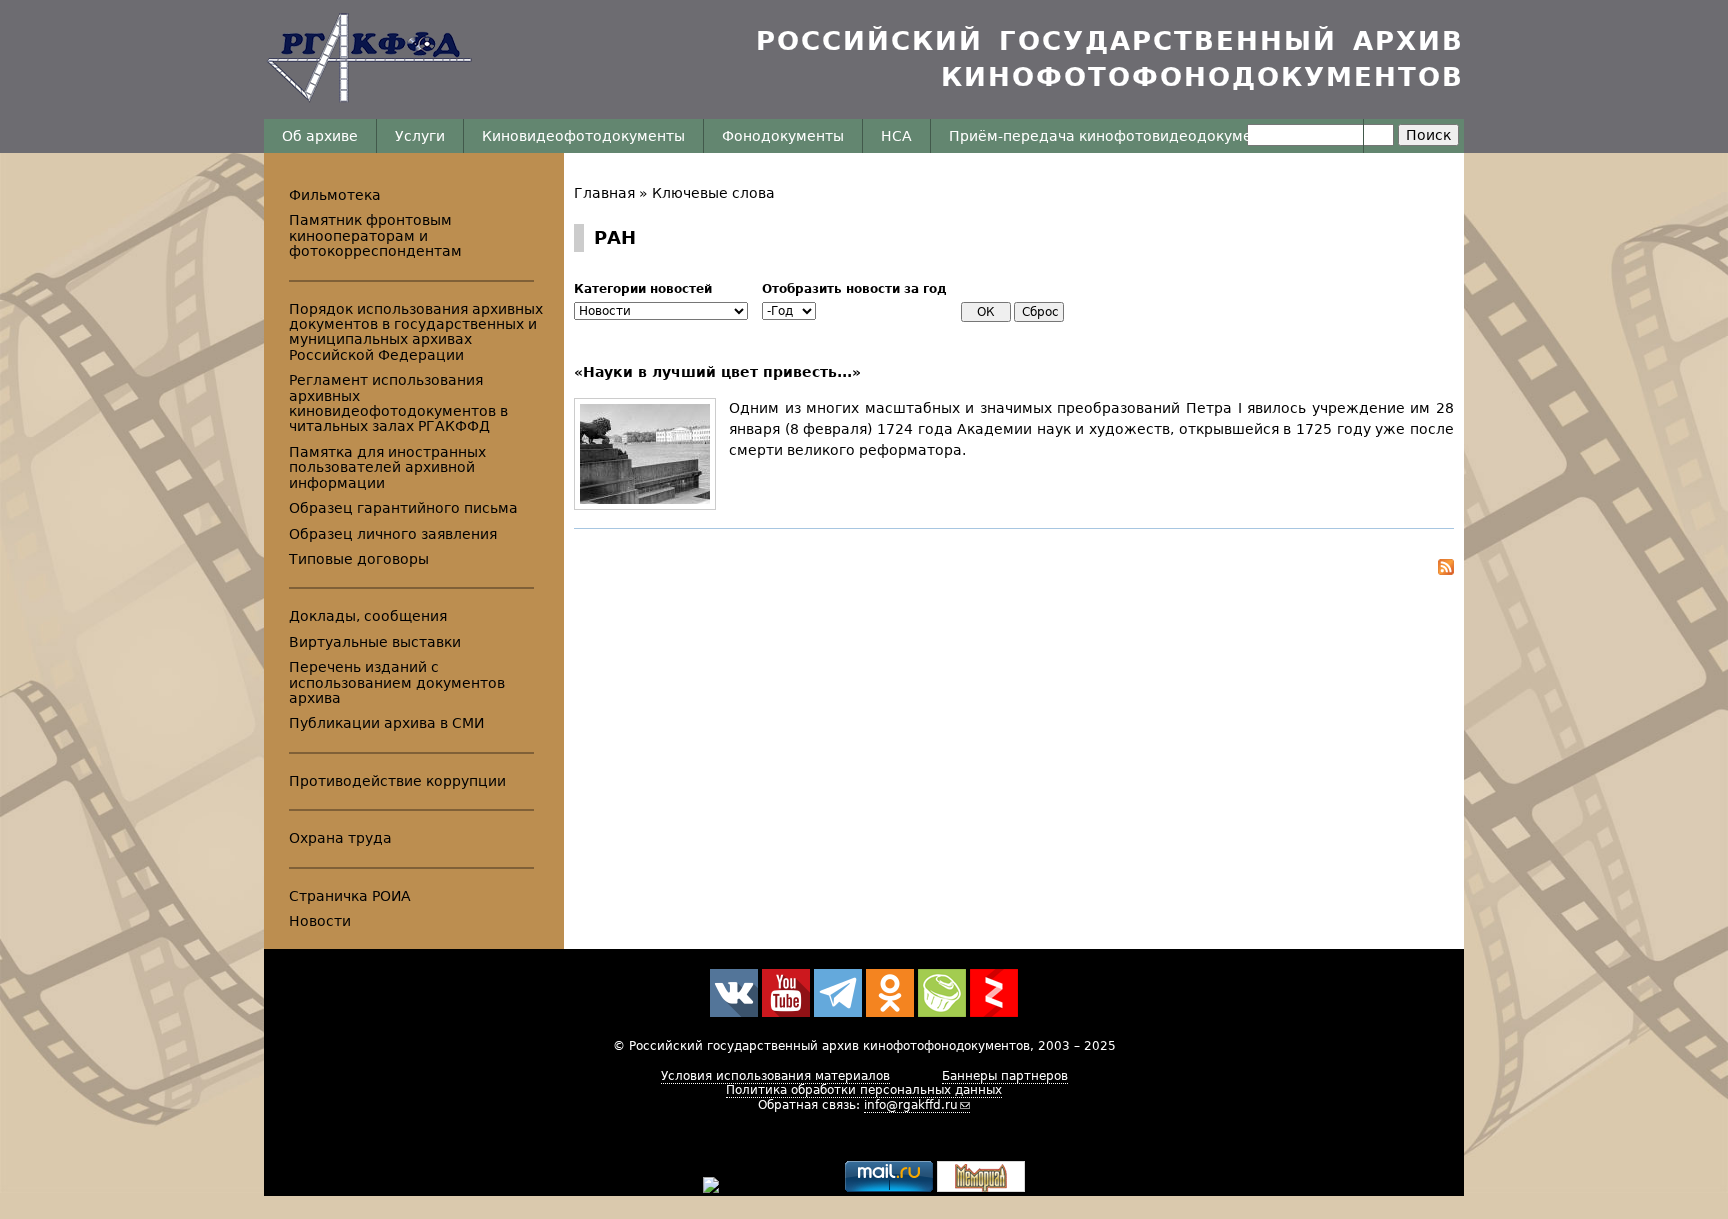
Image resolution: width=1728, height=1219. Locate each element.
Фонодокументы (783, 136)
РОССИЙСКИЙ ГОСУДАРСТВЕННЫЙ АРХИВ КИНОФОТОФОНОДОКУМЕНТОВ (1110, 59)
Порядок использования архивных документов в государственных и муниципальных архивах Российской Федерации (416, 332)
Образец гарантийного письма (403, 508)
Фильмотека (335, 195)
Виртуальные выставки (375, 642)
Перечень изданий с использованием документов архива (397, 682)
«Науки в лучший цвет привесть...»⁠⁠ (717, 372)
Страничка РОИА (350, 896)
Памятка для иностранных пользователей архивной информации (387, 467)
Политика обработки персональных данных (864, 1090)
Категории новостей (643, 289)
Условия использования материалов (775, 1076)
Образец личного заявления (393, 534)
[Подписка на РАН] (1014, 570)
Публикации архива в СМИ (386, 723)
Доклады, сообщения (368, 616)
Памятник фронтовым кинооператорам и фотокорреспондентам (375, 235)
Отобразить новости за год (854, 289)
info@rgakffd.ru (911, 1105)
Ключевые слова (713, 193)
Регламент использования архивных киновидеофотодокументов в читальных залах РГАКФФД (398, 403)
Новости (320, 921)
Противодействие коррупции (397, 781)
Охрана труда (340, 838)
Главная (604, 193)
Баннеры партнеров (1005, 1076)
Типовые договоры (359, 559)
